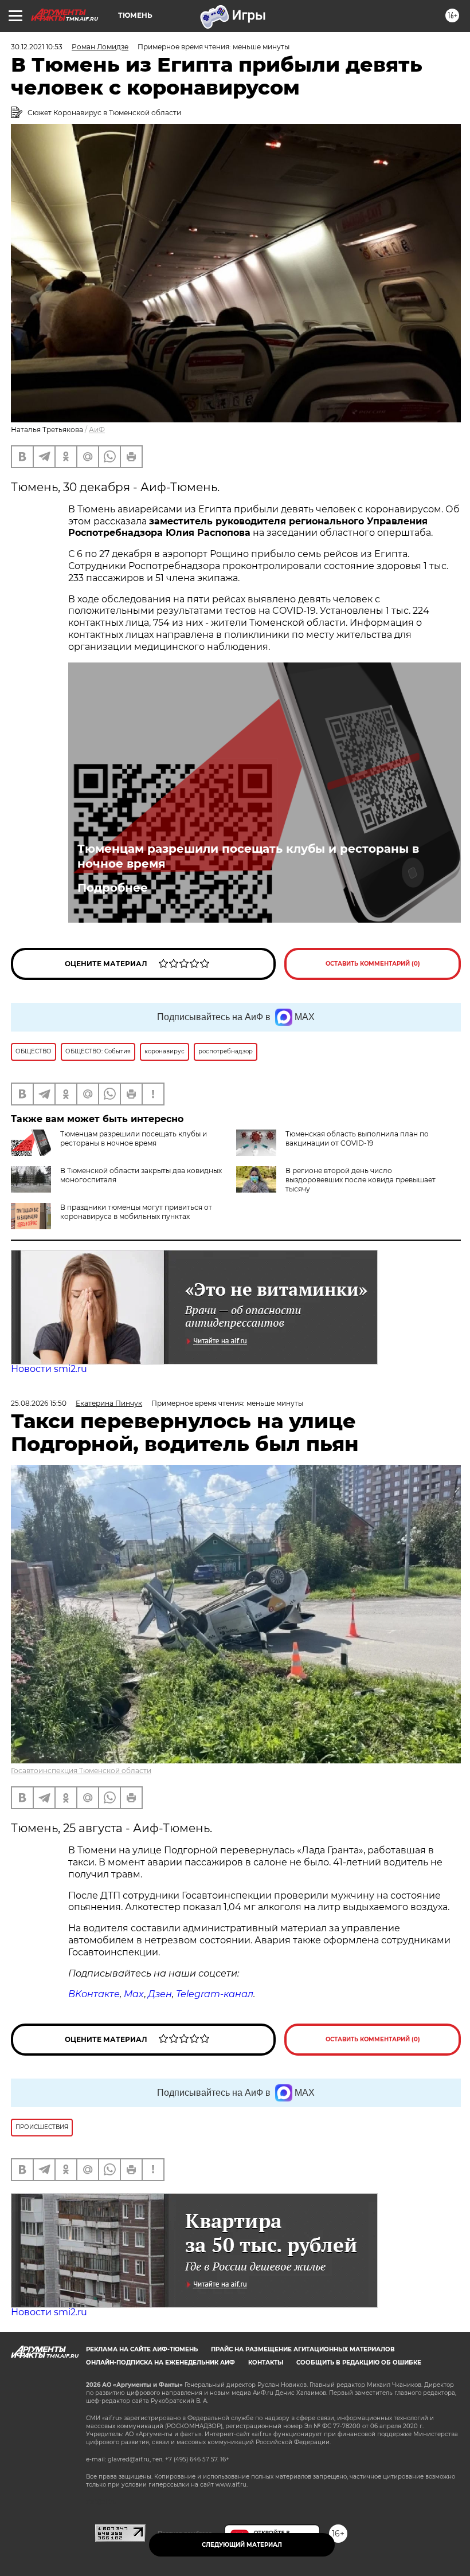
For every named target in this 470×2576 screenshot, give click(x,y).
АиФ (97, 430)
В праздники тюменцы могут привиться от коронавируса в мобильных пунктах (136, 1212)
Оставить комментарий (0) (373, 964)
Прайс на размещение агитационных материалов (303, 2349)
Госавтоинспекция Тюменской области (81, 1771)
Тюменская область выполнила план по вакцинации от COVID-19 (357, 1138)
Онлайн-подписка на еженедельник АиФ (160, 2363)
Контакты (266, 2363)
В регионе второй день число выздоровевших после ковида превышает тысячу (361, 1180)
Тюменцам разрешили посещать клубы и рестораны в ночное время (248, 856)
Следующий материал (242, 2545)
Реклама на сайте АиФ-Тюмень (142, 2349)
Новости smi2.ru (49, 1369)
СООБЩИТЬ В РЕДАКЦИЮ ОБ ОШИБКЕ (359, 2363)
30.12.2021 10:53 (37, 47)
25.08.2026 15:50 (39, 1403)
